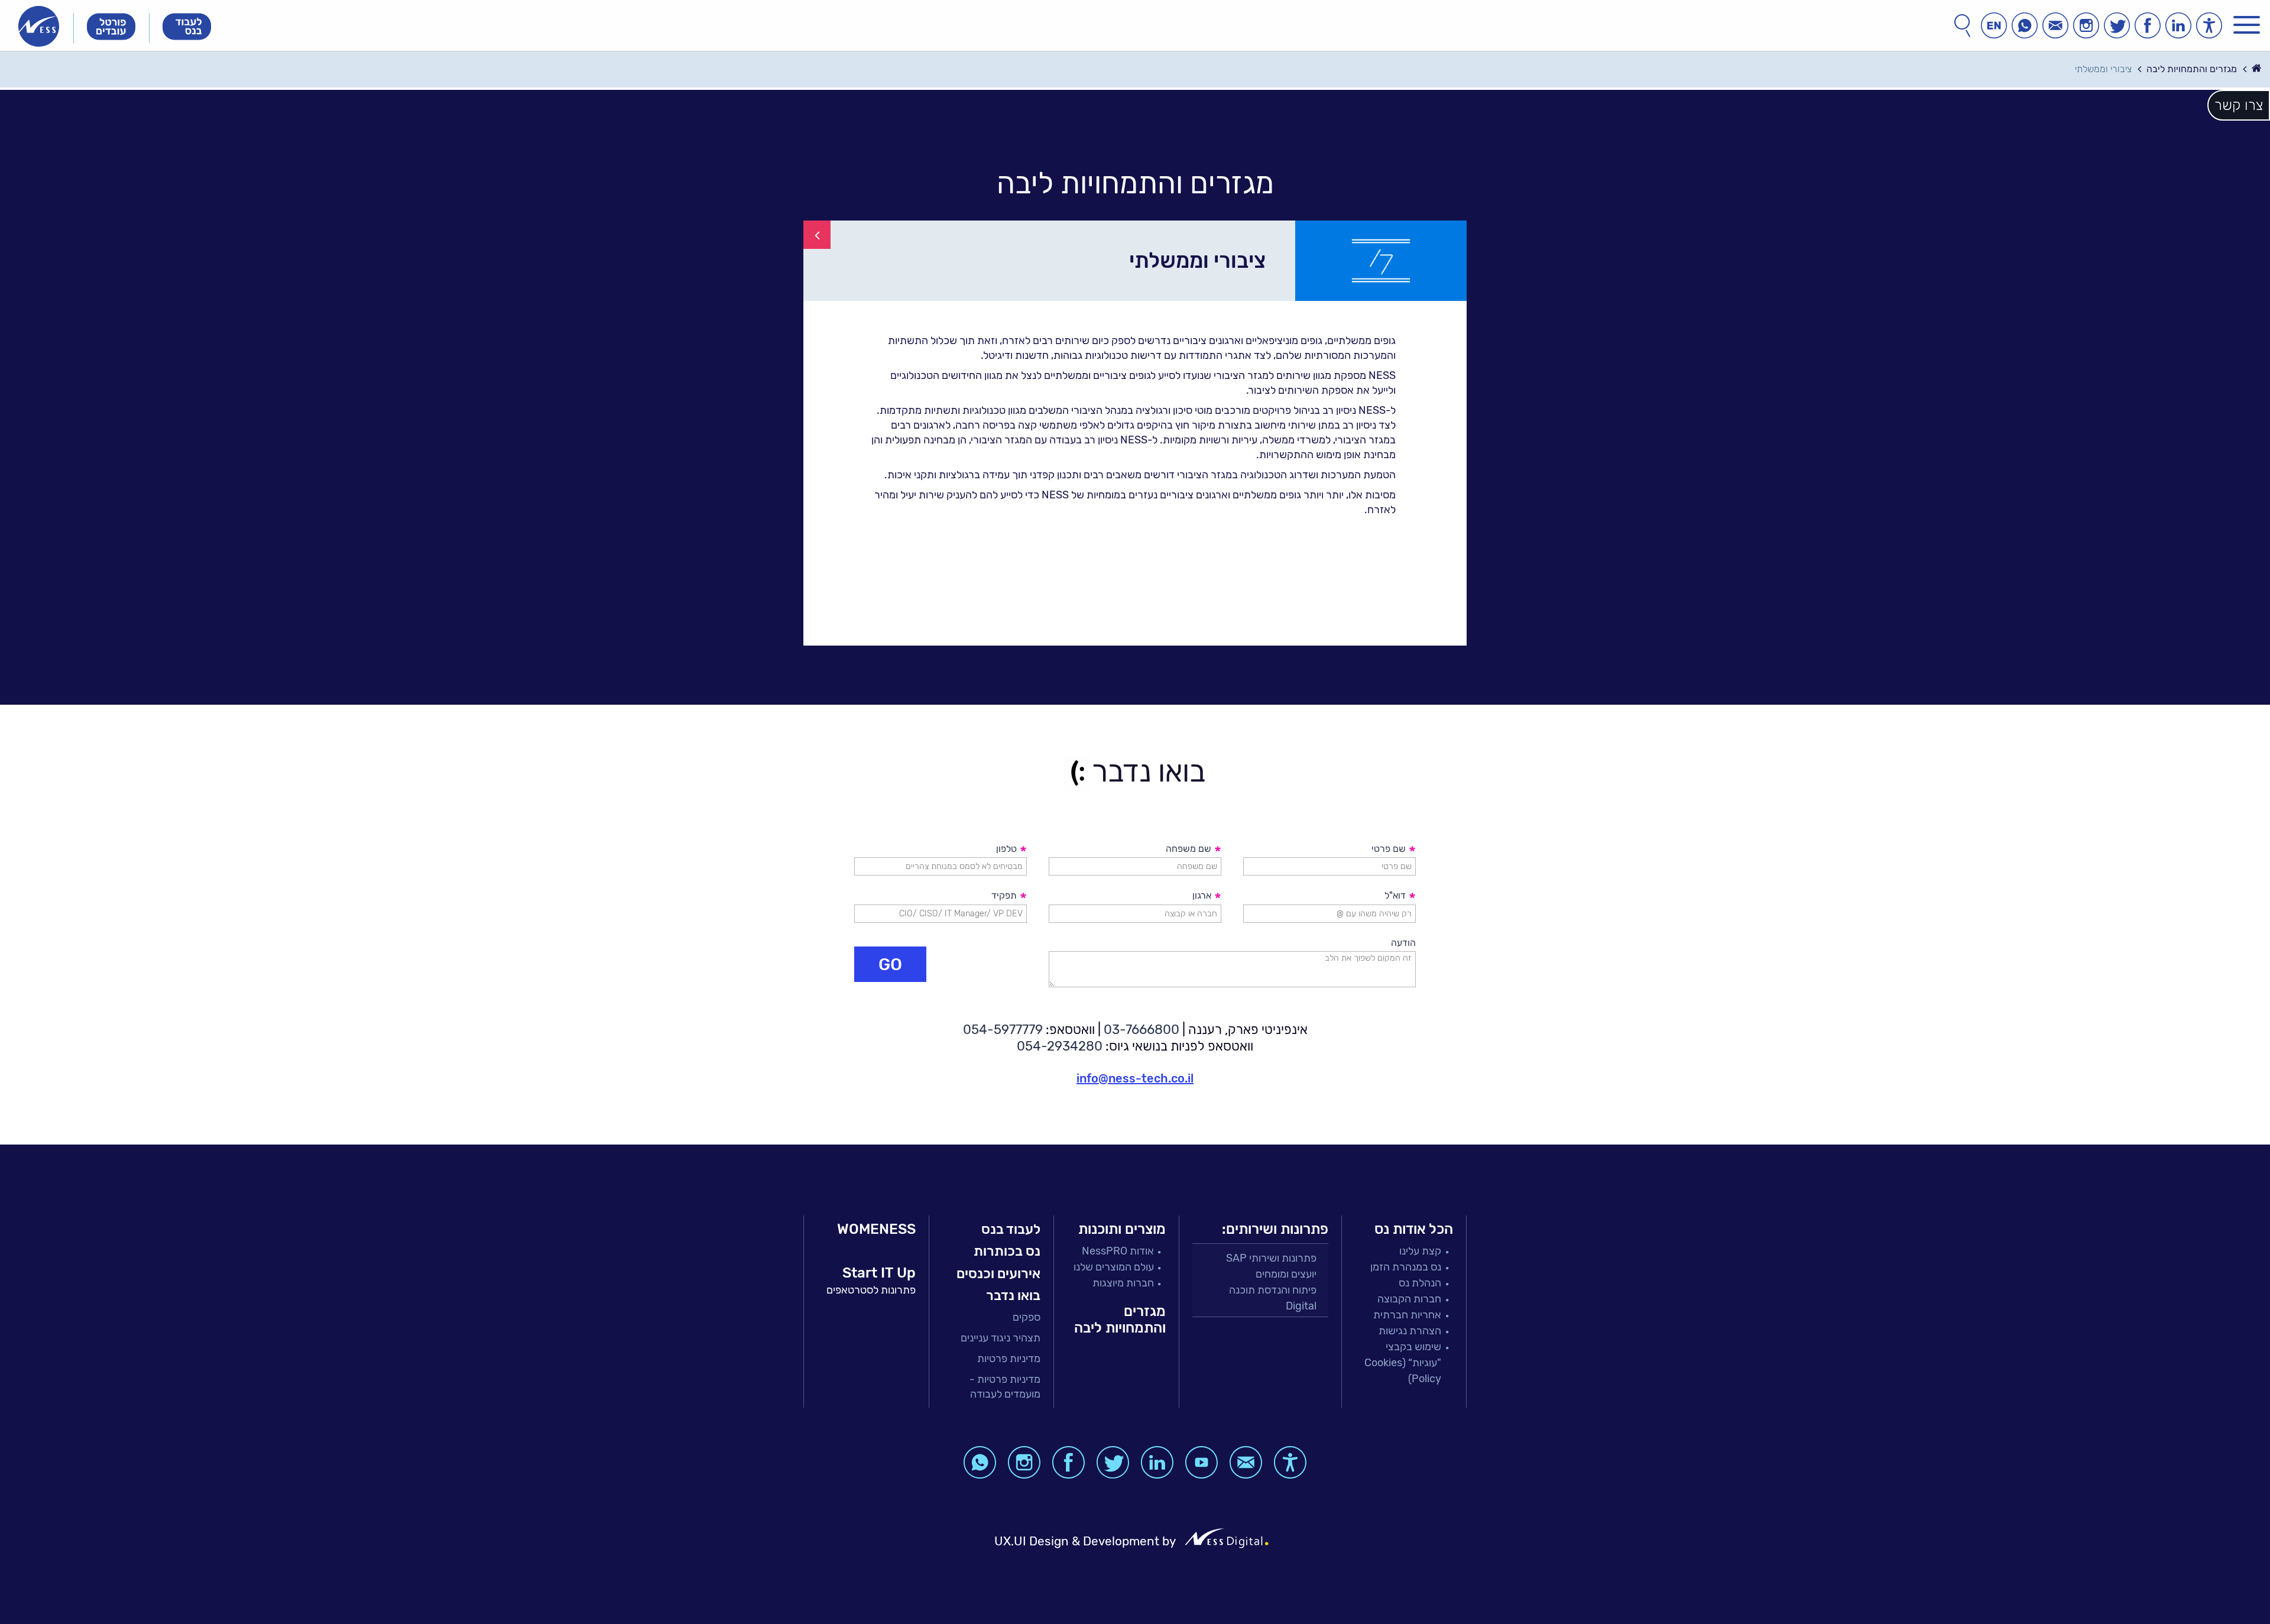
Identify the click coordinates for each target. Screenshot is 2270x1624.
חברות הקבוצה (1409, 1299)
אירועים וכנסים (998, 1273)
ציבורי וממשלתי (2103, 69)
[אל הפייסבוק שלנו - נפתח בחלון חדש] (2148, 25)
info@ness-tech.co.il (1135, 1078)
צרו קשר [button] (2239, 105)
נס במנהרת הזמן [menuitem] (1406, 1267)
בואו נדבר (1013, 1295)
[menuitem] (992, 1317)
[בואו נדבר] (2055, 25)
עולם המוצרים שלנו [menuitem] (1114, 1267)
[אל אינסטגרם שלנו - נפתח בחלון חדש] (2086, 25)
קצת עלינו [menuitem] (1420, 1251)
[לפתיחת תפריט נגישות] (2209, 25)
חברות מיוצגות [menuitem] (1123, 1283)
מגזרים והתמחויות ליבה (2192, 69)
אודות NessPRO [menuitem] (1118, 1251)
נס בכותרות (1007, 1251)
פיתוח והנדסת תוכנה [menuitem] (1273, 1290)
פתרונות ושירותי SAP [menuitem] (1271, 1258)
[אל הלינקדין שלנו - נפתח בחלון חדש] (2178, 25)
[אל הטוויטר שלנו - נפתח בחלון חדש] (2117, 25)
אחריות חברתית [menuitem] (1407, 1315)
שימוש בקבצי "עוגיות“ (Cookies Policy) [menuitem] (1403, 1363)
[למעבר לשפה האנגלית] (1994, 25)
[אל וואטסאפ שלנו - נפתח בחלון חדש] (2025, 25)
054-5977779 (1003, 1030)
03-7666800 (1142, 1030)
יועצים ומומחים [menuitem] (1286, 1274)
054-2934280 (1060, 1046)
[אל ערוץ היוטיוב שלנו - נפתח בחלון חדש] (1202, 1462)
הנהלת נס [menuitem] (1420, 1283)
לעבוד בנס (1011, 1229)
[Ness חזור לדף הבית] (39, 26)
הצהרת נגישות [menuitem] (1410, 1331)
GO (890, 964)
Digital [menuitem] (1301, 1306)
